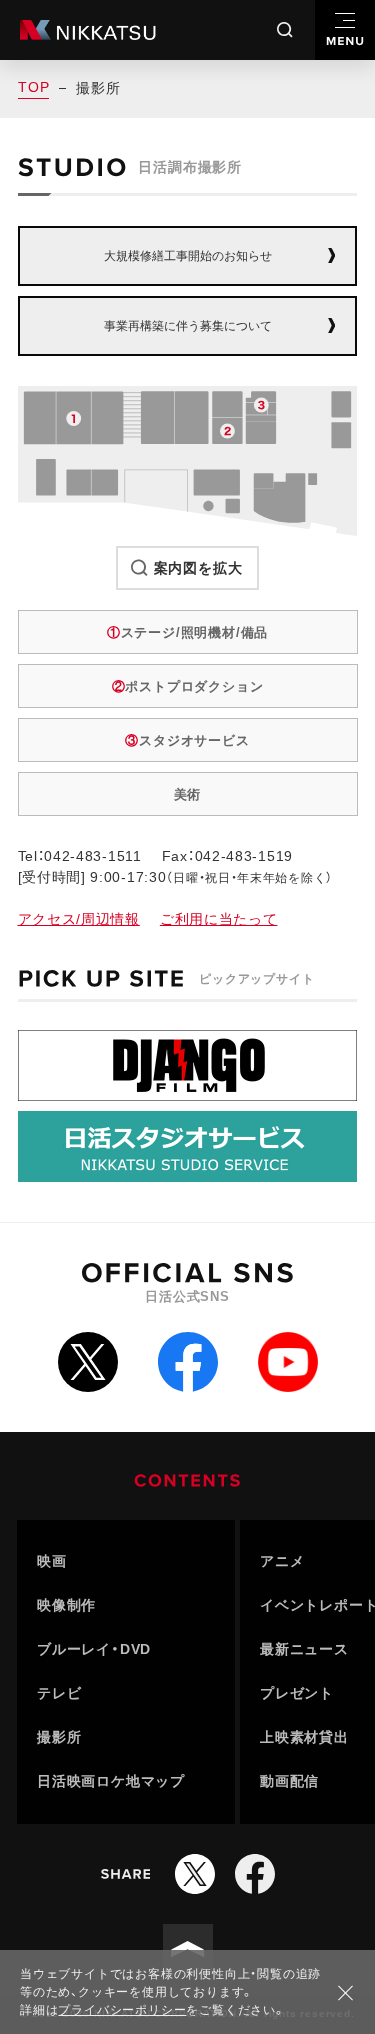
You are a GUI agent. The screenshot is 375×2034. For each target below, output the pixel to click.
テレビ (59, 1693)
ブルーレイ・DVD (94, 1649)
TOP (33, 87)
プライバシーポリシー (122, 2010)
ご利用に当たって (219, 919)
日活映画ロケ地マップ (111, 1781)
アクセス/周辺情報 (79, 919)
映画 (52, 1561)
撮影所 (59, 1737)
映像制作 (66, 1605)
